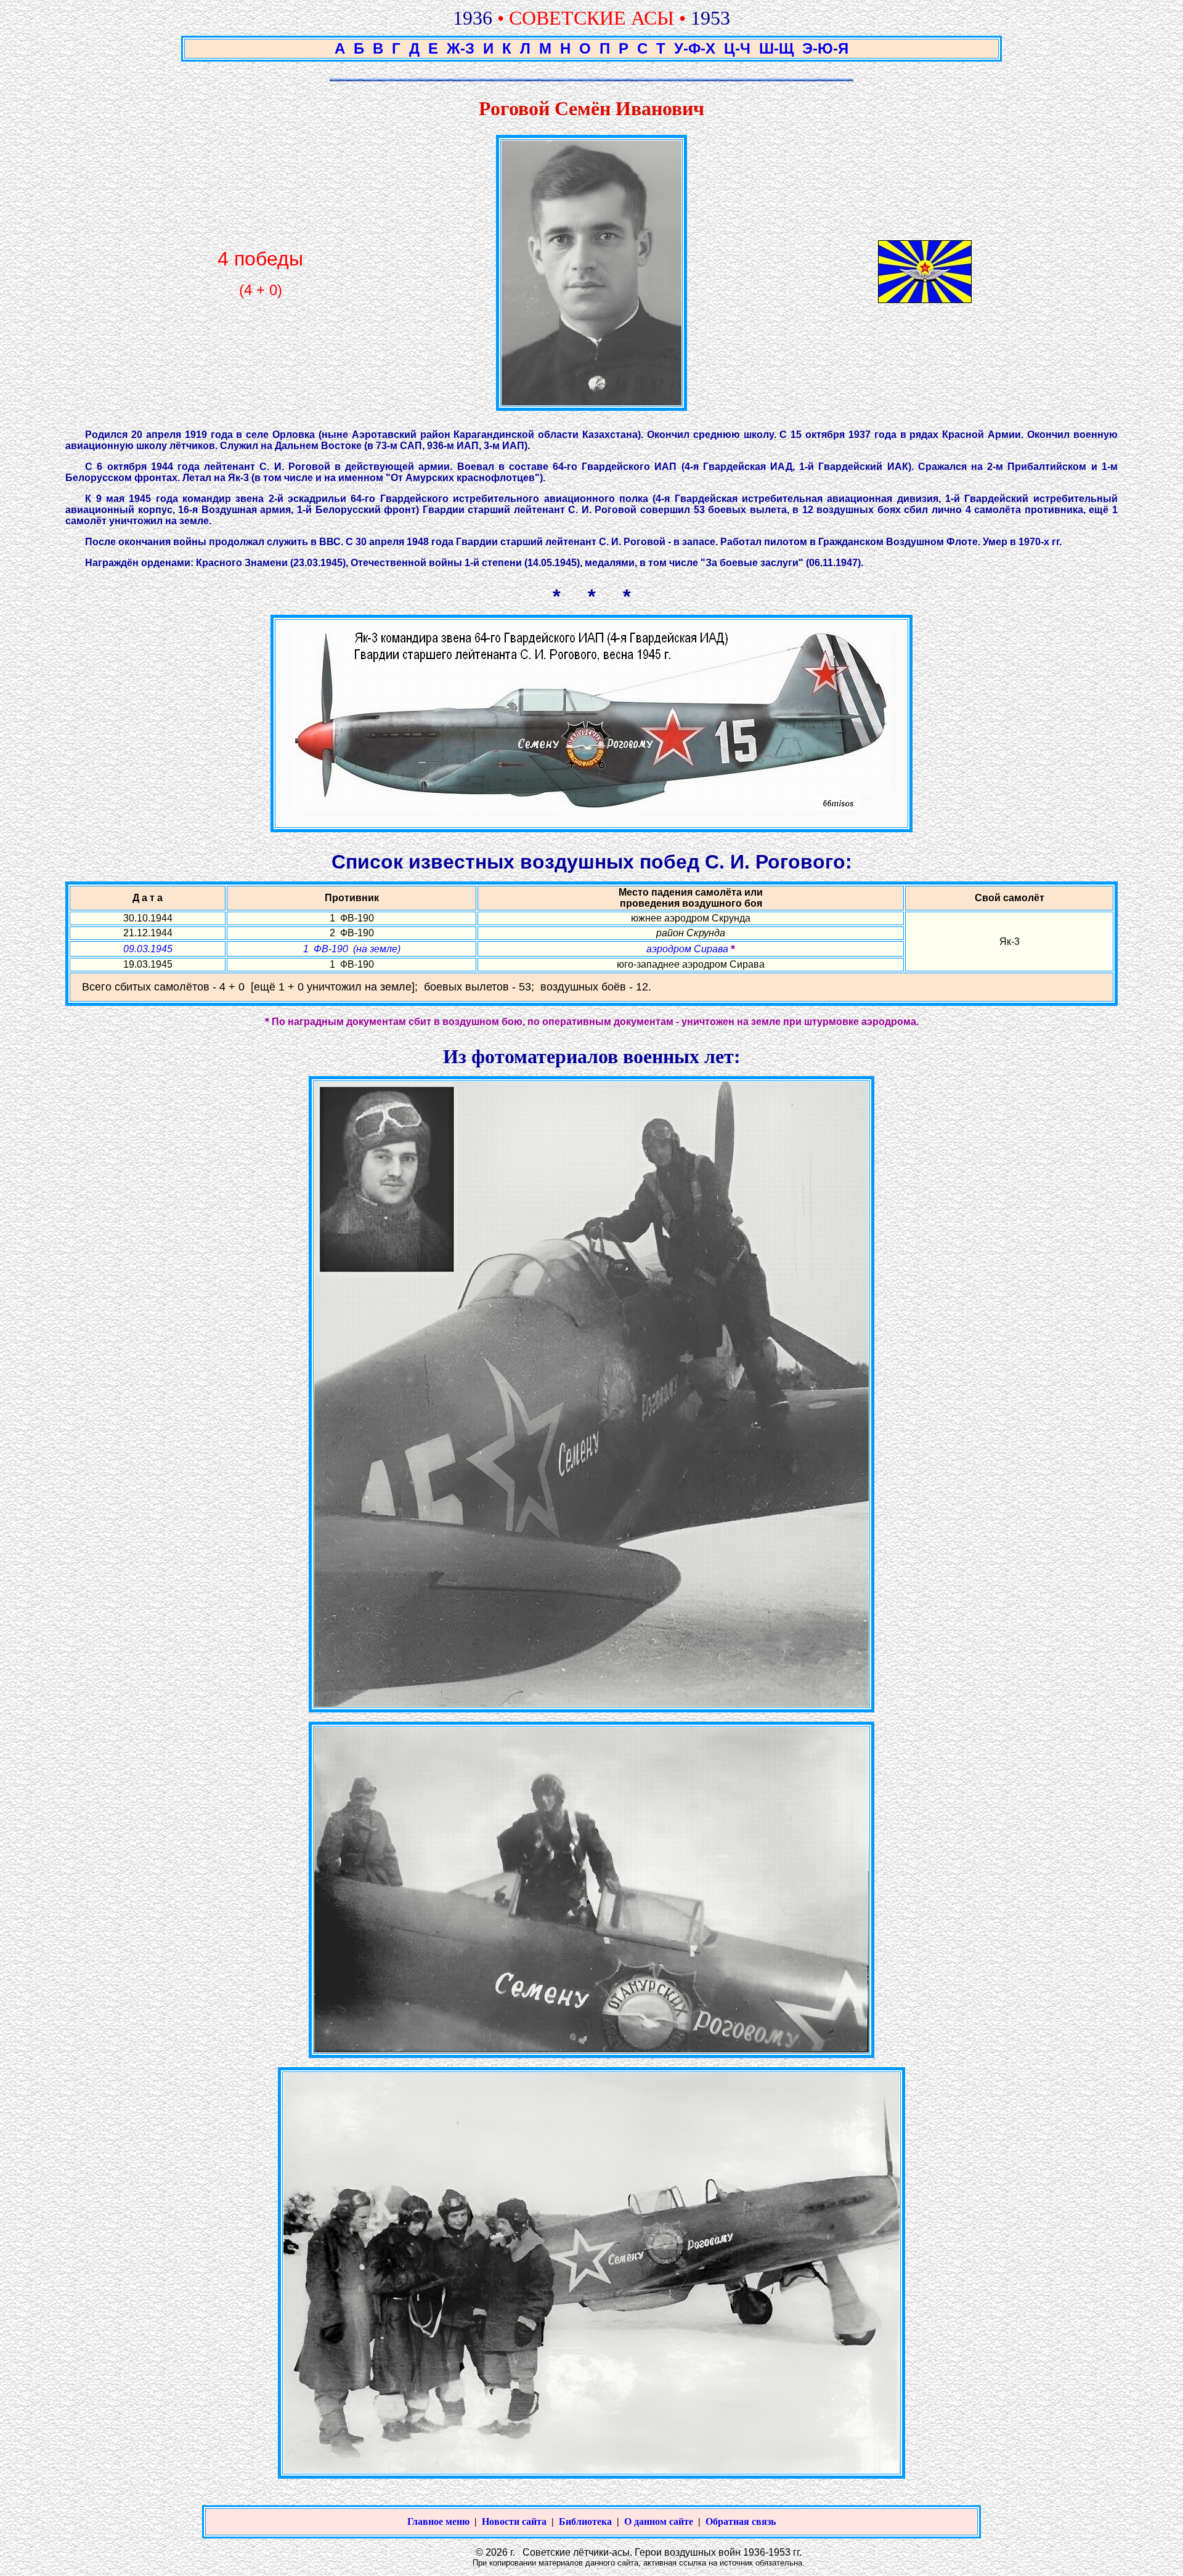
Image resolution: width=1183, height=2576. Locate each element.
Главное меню (438, 2521)
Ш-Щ (776, 48)
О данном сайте (659, 2521)
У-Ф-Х (695, 48)
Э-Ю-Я (825, 48)
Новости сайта (514, 2521)
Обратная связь (741, 2521)
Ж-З (461, 48)
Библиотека (585, 2521)
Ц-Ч (737, 48)
